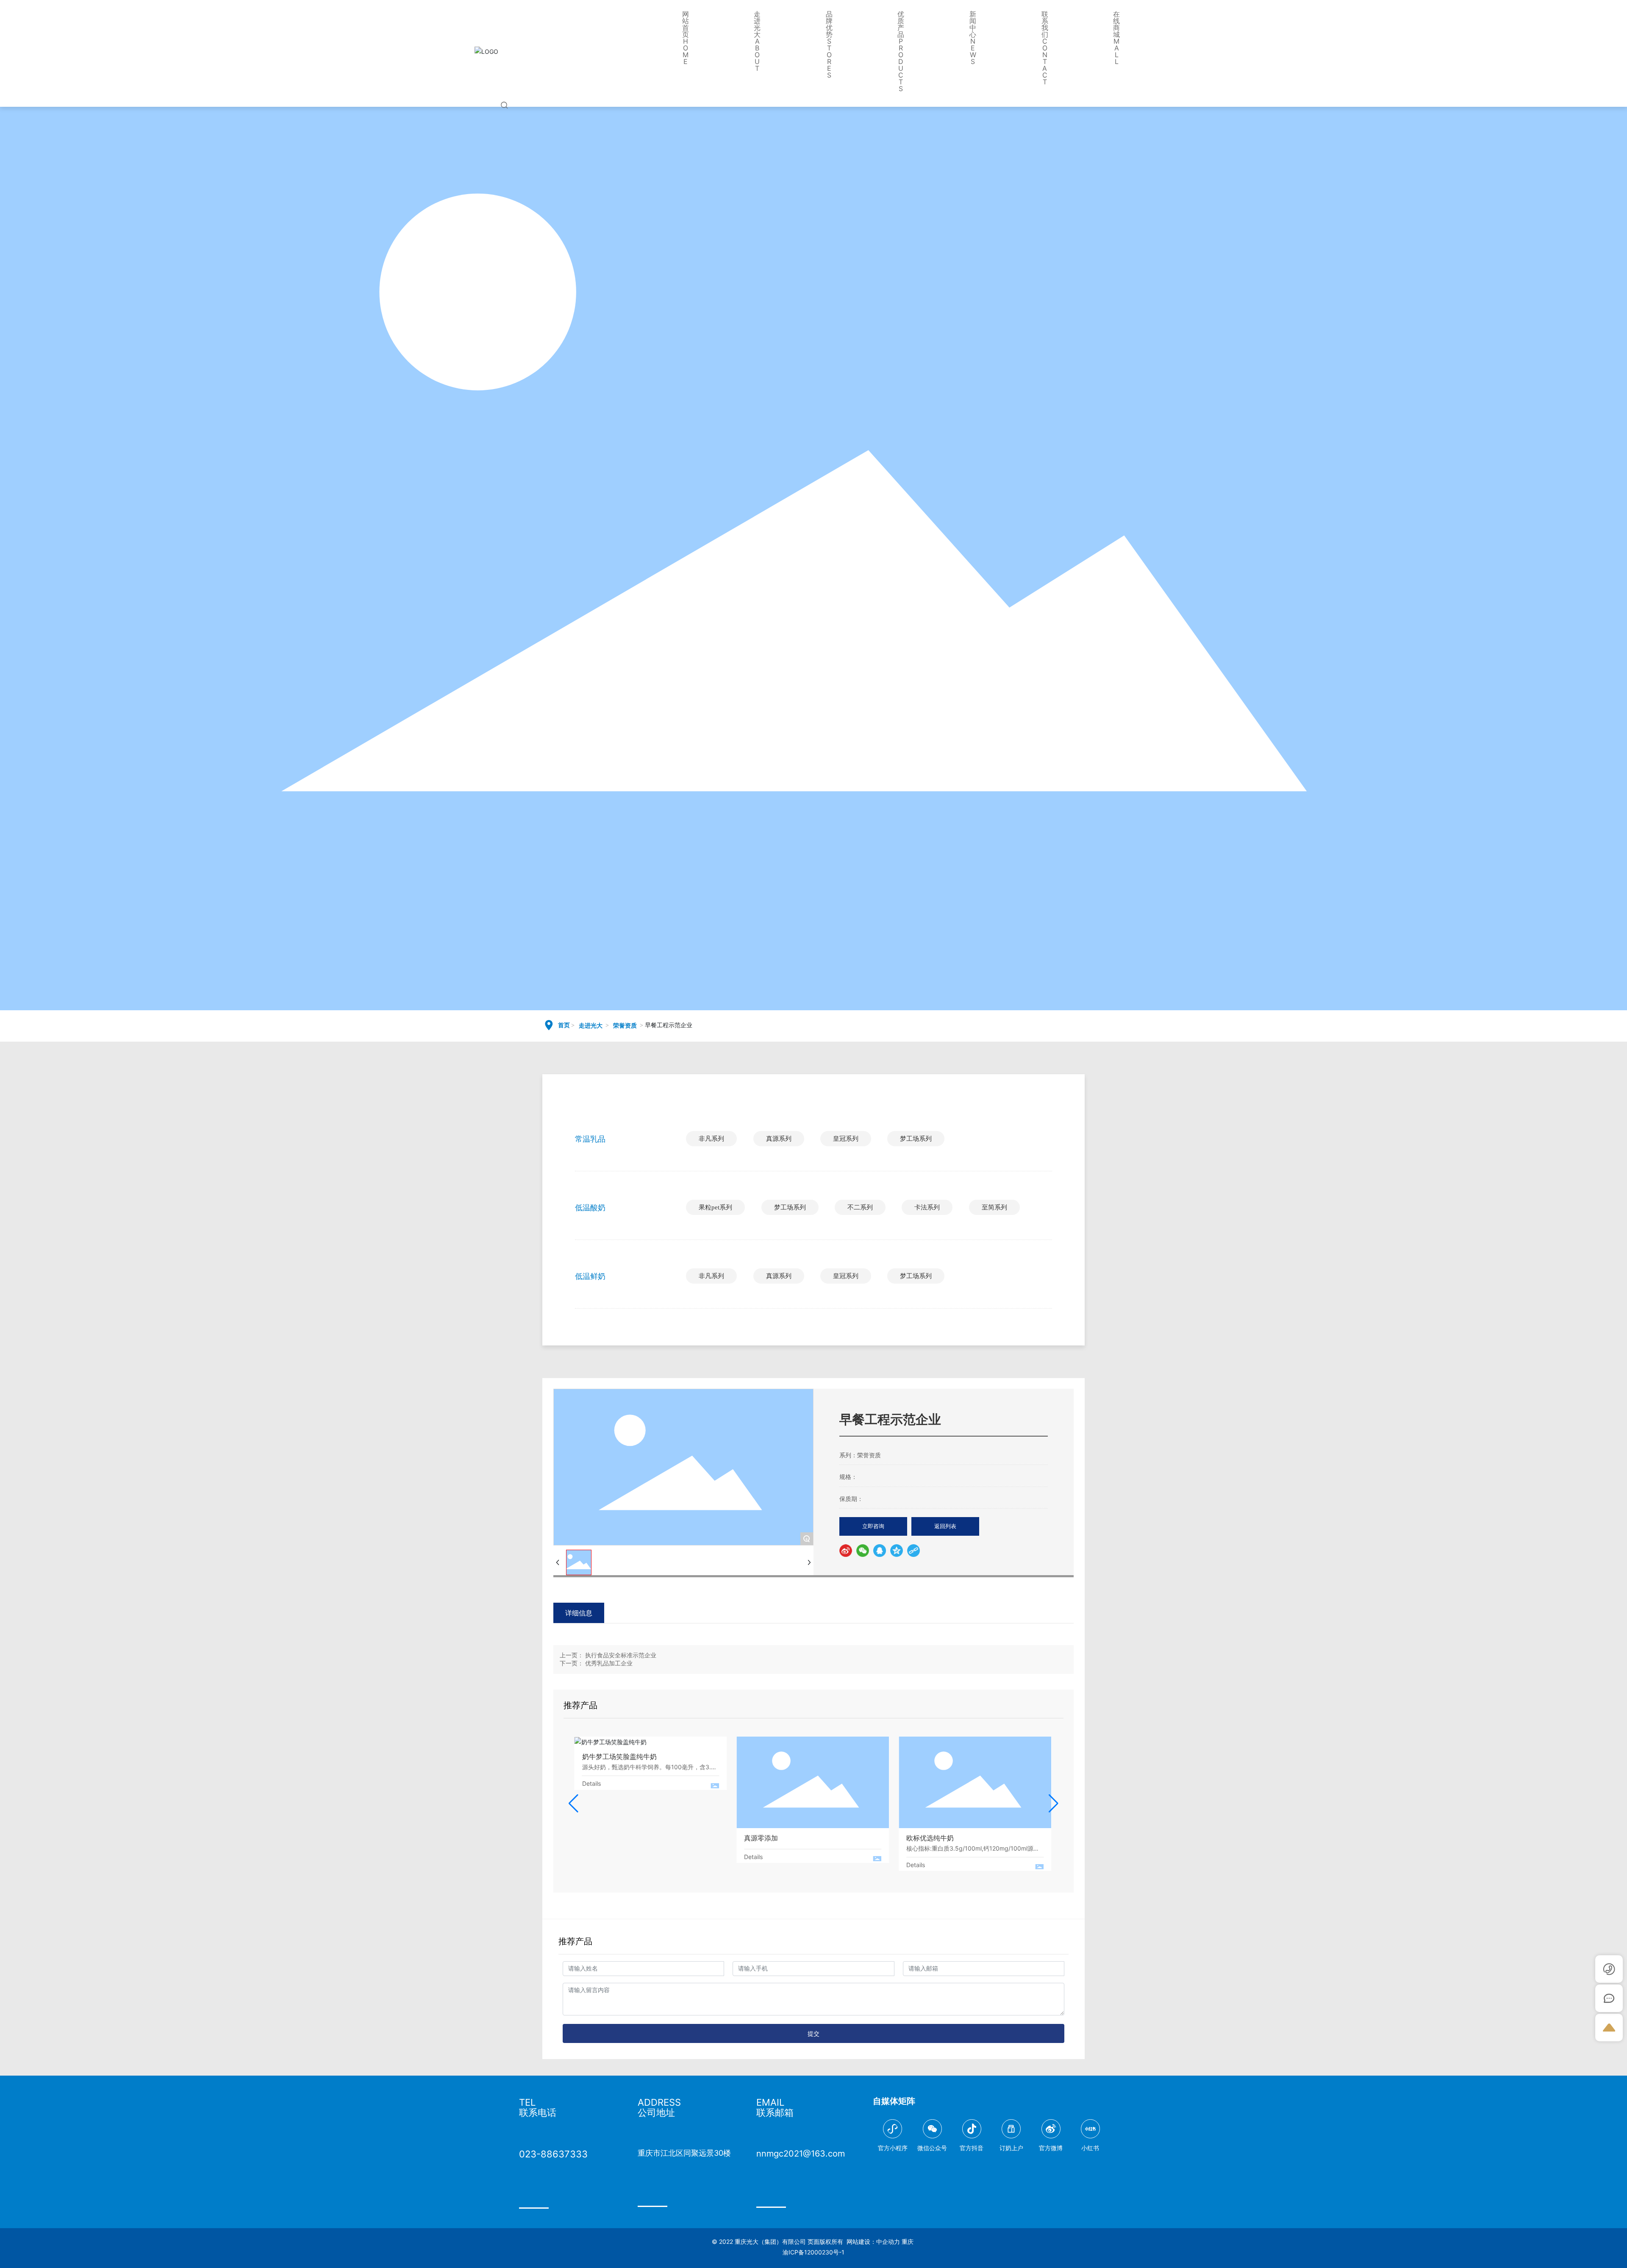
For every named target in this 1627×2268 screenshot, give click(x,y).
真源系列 (779, 1139)
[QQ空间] (897, 1551)
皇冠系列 (846, 1139)
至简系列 (994, 1207)
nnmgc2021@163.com (801, 2154)
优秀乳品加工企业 (609, 1663)
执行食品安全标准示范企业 (621, 1655)
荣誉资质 (625, 1026)
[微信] (863, 1551)
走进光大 (591, 1026)
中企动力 (888, 2242)
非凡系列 (711, 1139)
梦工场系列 (916, 1139)
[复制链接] (913, 1551)
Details (591, 1783)
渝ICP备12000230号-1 (813, 2252)
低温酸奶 (590, 1208)
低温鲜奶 (590, 1276)
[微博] (846, 1551)
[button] (573, 1804)
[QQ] (880, 1551)
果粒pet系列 (715, 1207)
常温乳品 (590, 1139)
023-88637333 (553, 2154)
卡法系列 (927, 1207)
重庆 (908, 2242)
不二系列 (860, 1207)
